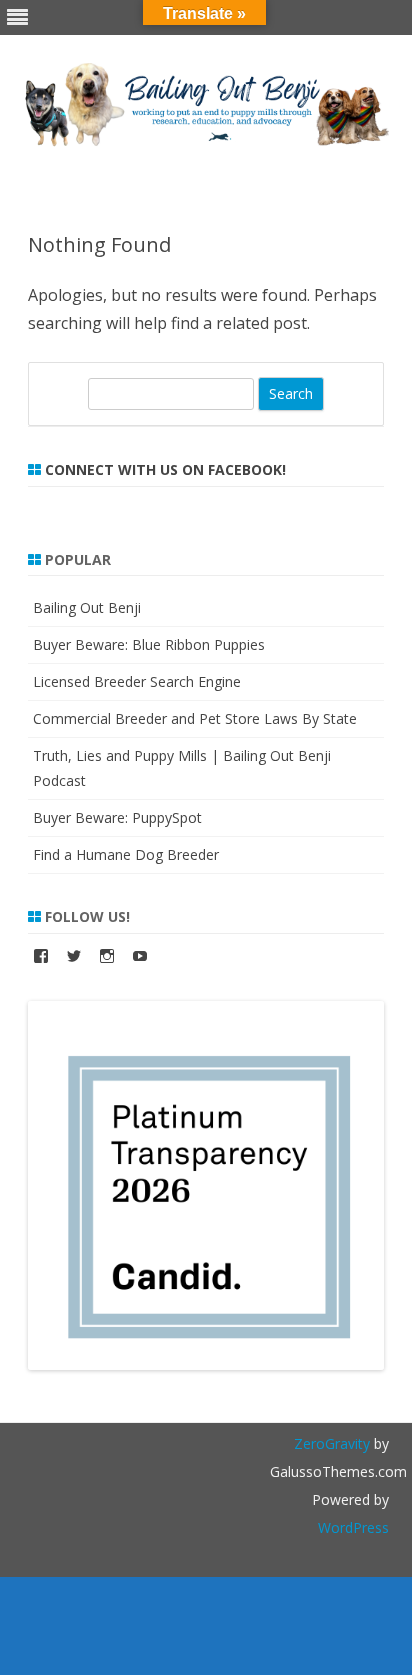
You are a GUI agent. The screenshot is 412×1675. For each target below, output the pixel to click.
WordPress (353, 1527)
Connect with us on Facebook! (165, 469)
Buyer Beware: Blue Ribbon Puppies (149, 644)
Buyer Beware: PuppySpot (117, 817)
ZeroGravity (332, 1443)
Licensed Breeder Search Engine (137, 681)
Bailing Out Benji (87, 607)
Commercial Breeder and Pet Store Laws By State (195, 718)
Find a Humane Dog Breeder (126, 854)
